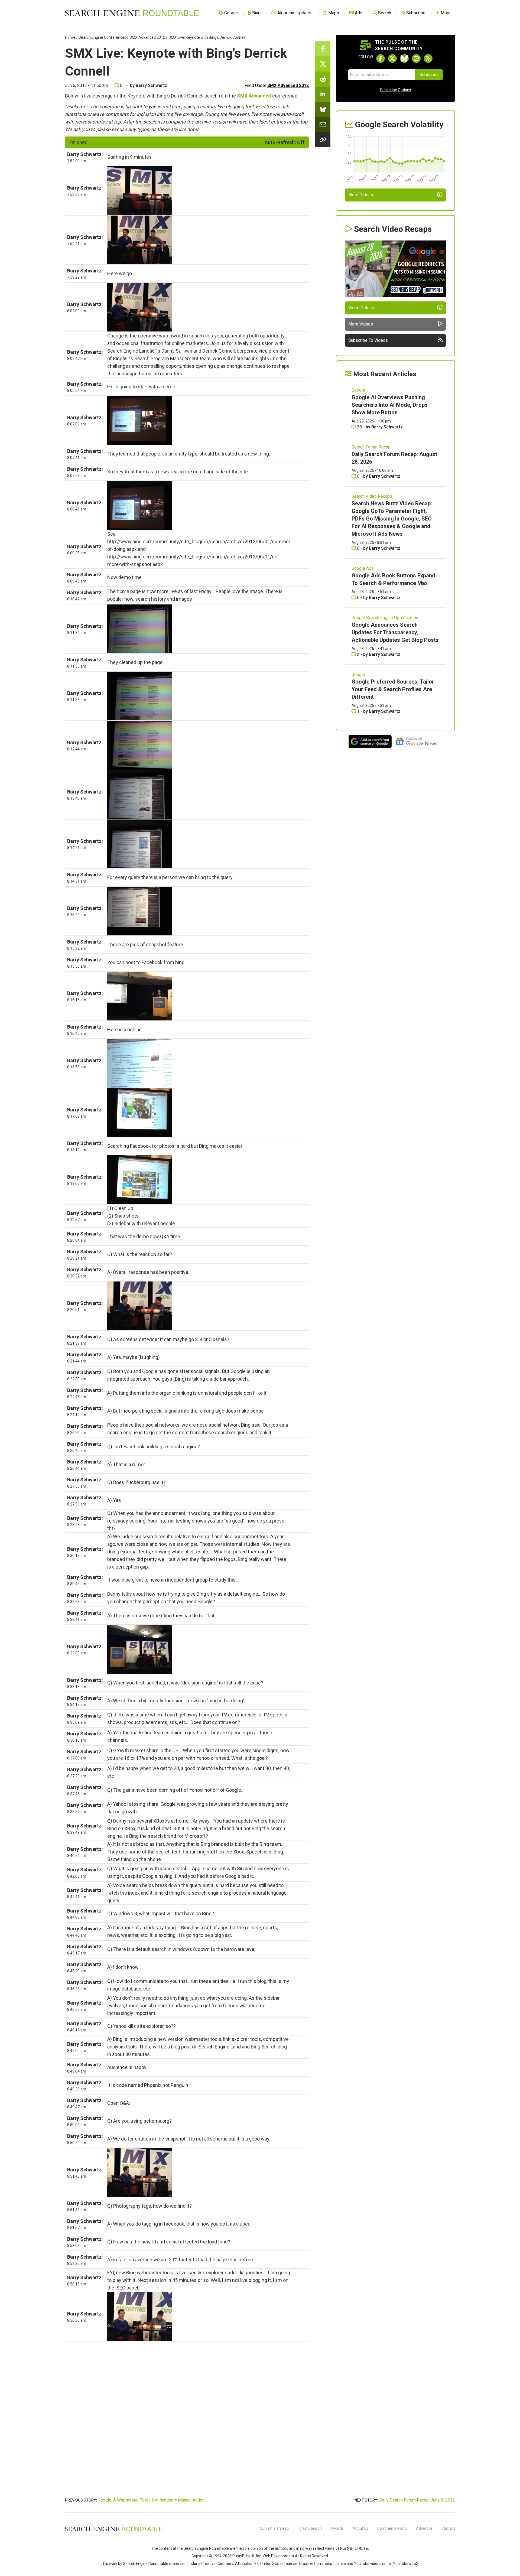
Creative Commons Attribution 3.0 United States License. (250, 2564)
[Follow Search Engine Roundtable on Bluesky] (404, 58)
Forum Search (310, 2528)
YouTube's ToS (406, 2564)
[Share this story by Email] (323, 125)
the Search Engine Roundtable (203, 2548)
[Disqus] (187, 2416)
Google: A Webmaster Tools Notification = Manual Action (151, 2500)
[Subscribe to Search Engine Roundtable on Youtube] (416, 58)
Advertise (424, 2528)
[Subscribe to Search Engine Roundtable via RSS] (428, 58)
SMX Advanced (254, 96)
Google (358, 390)
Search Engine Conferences (102, 37)
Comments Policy (392, 2528)
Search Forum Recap (371, 447)
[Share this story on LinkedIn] (323, 94)
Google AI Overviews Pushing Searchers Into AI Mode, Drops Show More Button (390, 405)
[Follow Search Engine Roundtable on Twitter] (392, 58)
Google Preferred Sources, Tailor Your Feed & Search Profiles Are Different (393, 689)
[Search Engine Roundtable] (114, 2531)
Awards (337, 2528)
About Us (360, 2528)
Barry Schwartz (151, 85)
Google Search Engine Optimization (385, 618)
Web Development (278, 2556)
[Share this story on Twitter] (323, 64)
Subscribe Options (396, 90)
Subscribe (429, 75)
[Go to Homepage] (132, 13)
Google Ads (363, 568)
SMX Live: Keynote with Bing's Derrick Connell (207, 37)
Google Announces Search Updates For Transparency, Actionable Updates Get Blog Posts (395, 632)
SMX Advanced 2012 (147, 37)
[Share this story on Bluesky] (323, 109)
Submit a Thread (274, 2528)
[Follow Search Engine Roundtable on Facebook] (381, 58)
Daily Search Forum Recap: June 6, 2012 (417, 2500)
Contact (448, 2528)
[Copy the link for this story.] (323, 140)
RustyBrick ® (243, 2556)
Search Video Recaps (372, 496)
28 (359, 427)
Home (70, 37)
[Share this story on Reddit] (323, 79)
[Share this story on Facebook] (323, 49)
